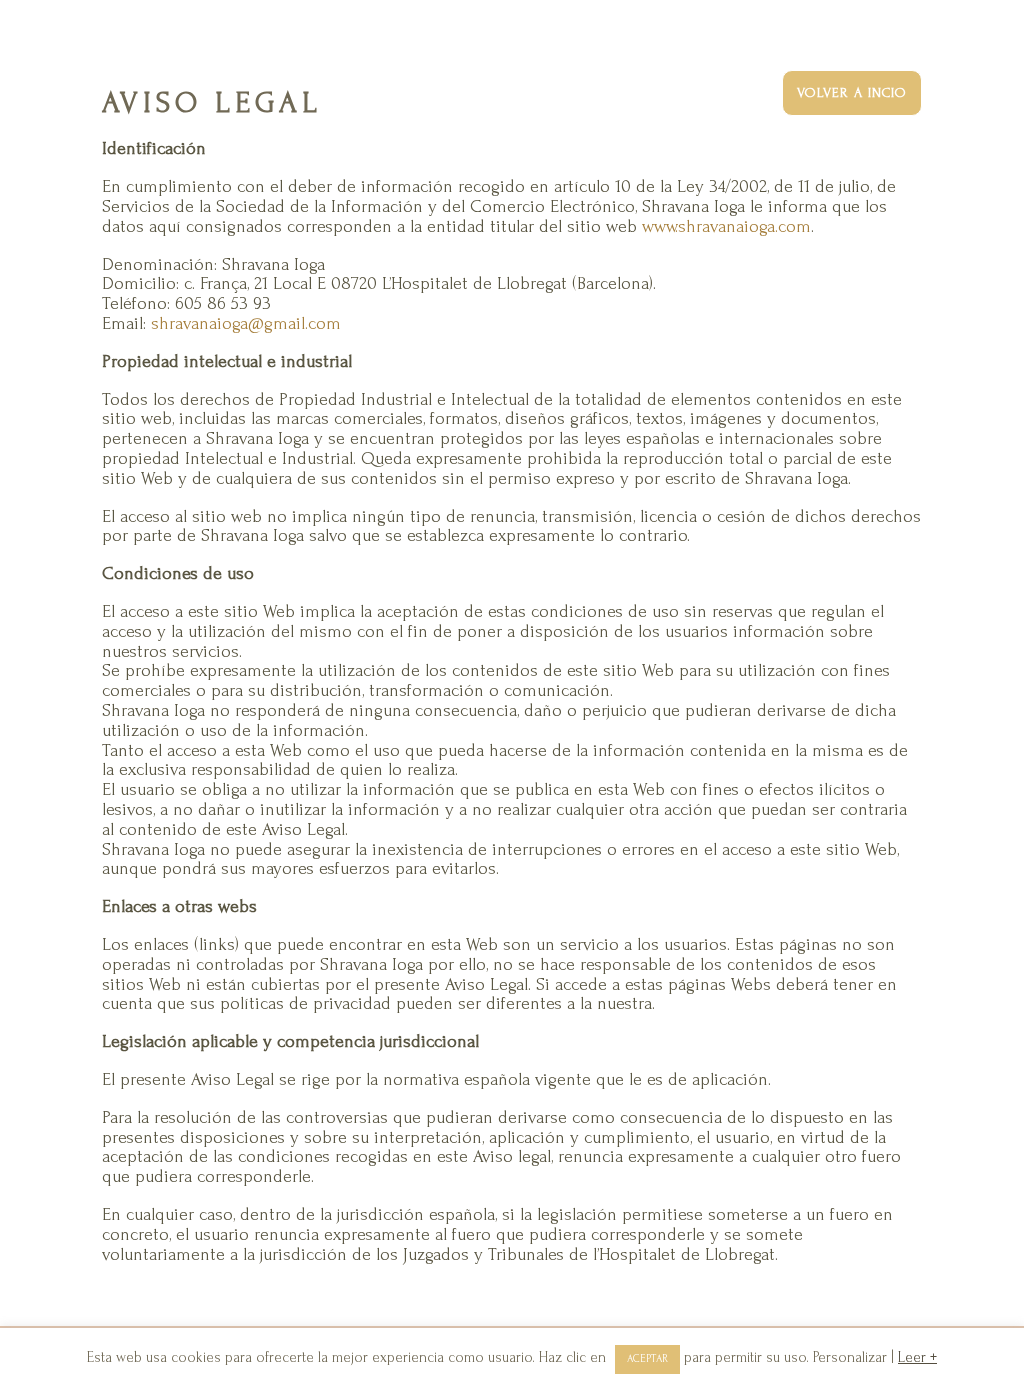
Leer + (917, 1357)
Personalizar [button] (850, 1357)
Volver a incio (852, 92)
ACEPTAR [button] (647, 1359)
